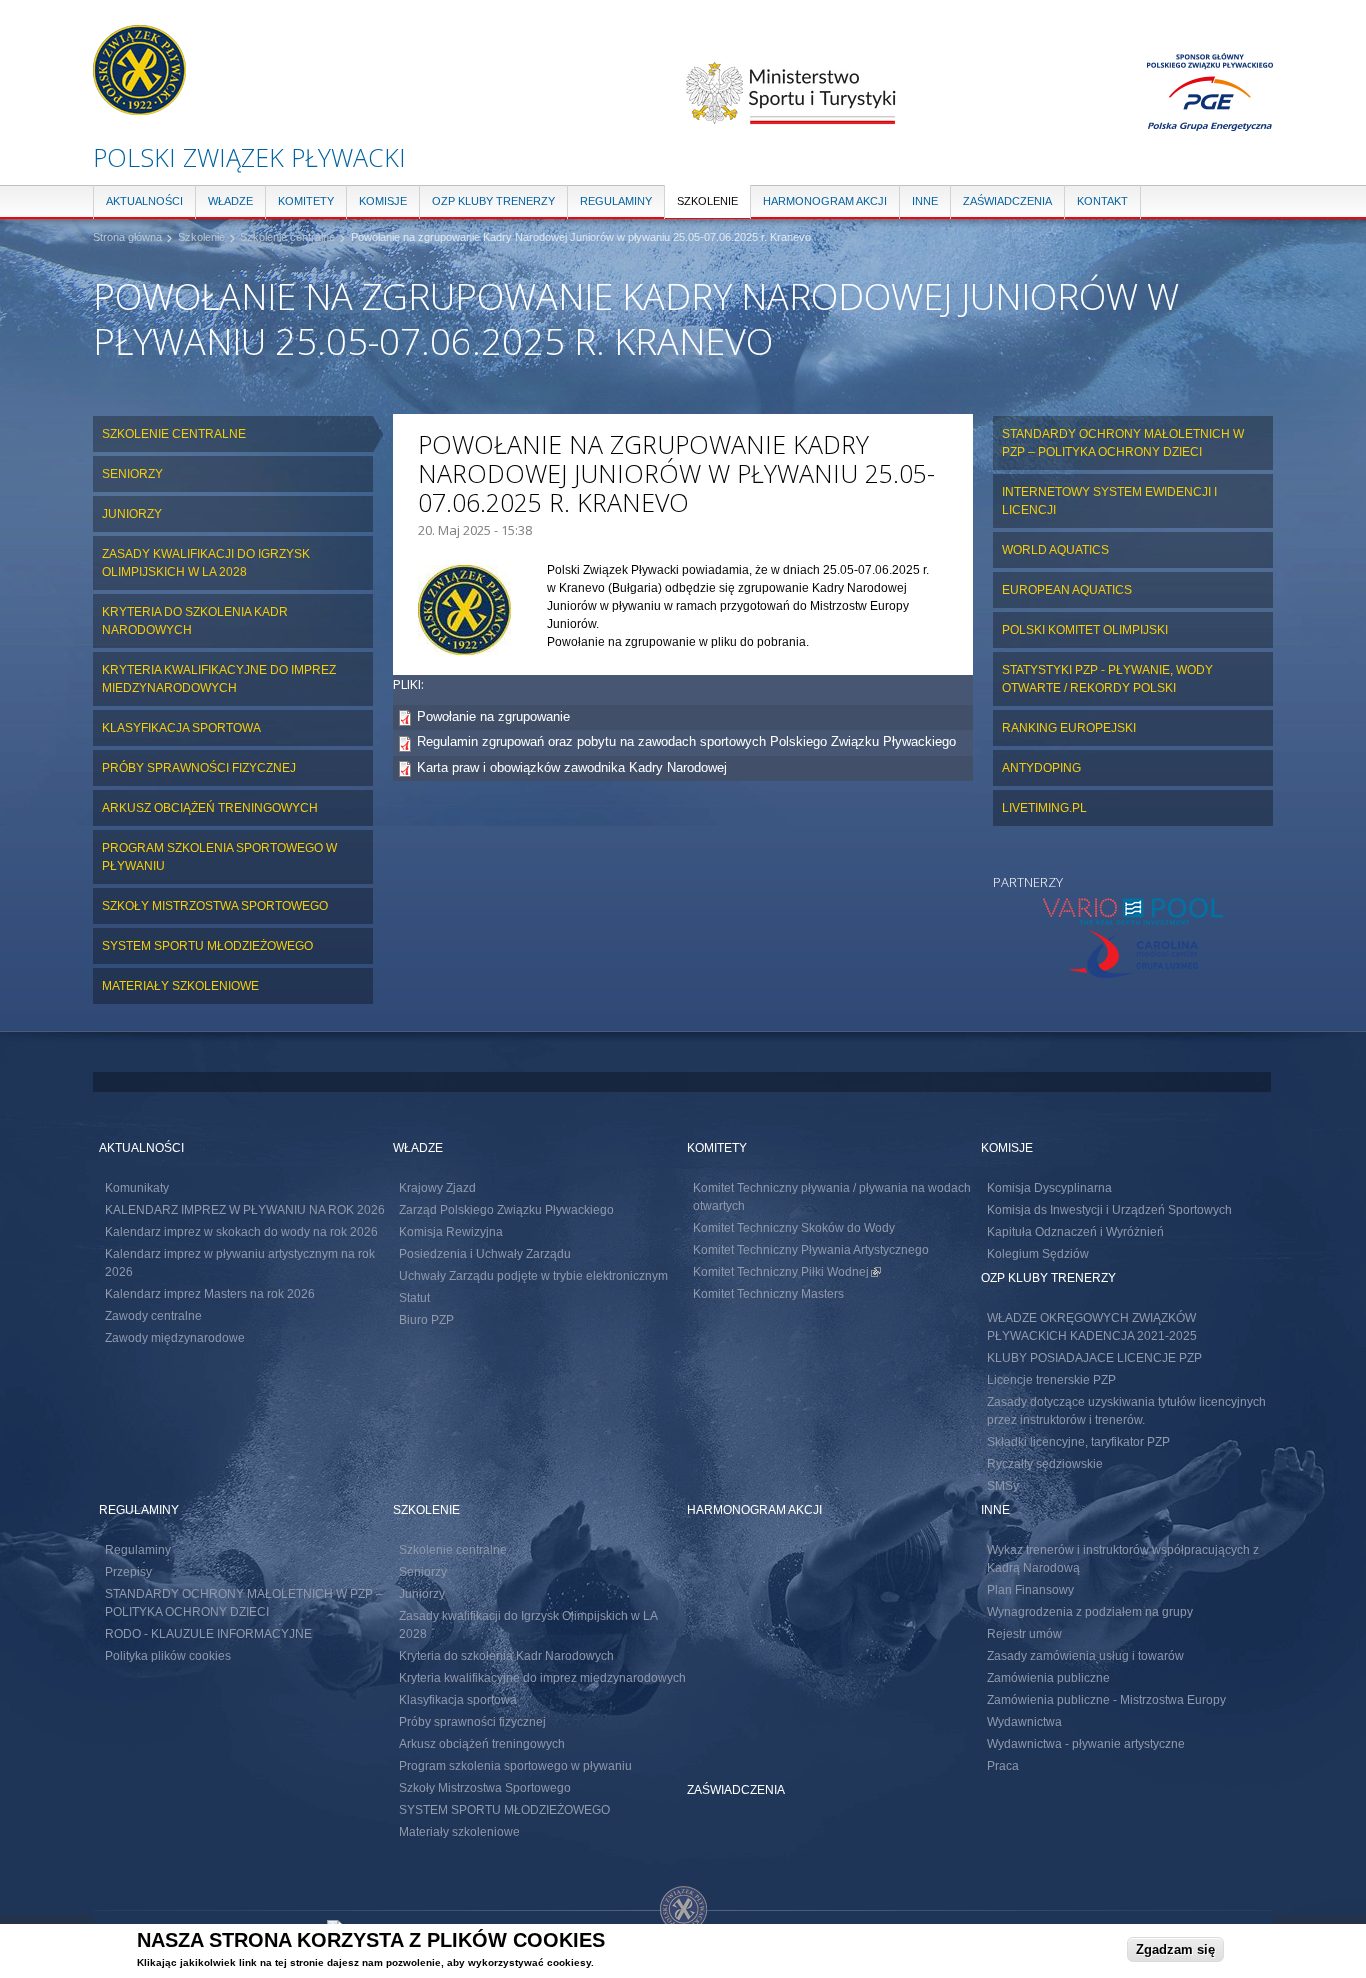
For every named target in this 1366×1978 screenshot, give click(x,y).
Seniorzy (132, 474)
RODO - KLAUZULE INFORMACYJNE (208, 1634)
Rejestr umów (1024, 1634)
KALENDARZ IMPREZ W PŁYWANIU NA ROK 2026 (245, 1210)
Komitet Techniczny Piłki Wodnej (787, 1272)
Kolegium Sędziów (1038, 1254)
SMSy (1003, 1486)
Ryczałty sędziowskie (1045, 1464)
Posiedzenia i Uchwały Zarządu (485, 1254)
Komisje (383, 201)
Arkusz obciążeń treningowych (210, 808)
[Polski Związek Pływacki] (139, 105)
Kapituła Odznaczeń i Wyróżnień (1075, 1232)
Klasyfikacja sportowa (181, 728)
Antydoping (1041, 768)
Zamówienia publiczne (1048, 1678)
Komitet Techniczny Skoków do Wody (794, 1228)
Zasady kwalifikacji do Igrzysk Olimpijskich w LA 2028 (206, 563)
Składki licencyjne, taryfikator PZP (1078, 1442)
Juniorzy (132, 514)
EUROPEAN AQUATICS (1067, 590)
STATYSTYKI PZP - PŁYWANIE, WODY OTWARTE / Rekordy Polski (1107, 679)
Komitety (306, 201)
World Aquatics (1055, 550)
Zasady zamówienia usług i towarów (1085, 1656)
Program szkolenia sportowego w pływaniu (219, 857)
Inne (925, 201)
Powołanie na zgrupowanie (493, 716)
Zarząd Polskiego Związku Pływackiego (506, 1210)
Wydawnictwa (1024, 1722)
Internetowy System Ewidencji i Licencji (1109, 501)
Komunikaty (137, 1188)
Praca (1003, 1766)
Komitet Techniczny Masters (768, 1294)
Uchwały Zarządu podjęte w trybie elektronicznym (533, 1276)
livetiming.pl (1044, 808)
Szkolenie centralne (287, 237)
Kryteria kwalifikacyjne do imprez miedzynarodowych (219, 679)
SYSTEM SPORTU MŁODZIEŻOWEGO (207, 946)
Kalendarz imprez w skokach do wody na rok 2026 (241, 1232)
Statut (414, 1298)
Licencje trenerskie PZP (1051, 1380)
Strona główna (127, 237)
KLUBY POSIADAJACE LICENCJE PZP (1094, 1358)
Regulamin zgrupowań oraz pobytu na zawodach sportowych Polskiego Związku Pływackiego (686, 741)
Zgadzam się (1175, 1949)
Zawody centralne (153, 1316)
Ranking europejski (1069, 728)
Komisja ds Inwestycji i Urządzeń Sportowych (1109, 1210)
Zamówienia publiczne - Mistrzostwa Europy (1106, 1700)
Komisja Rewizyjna (451, 1232)
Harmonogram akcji (825, 201)
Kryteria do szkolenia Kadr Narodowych (195, 621)
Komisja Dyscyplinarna (1049, 1188)
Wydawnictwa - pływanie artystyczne (1086, 1744)
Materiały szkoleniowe (180, 986)
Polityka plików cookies (168, 1656)
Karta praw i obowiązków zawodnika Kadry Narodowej (572, 767)
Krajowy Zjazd (437, 1188)
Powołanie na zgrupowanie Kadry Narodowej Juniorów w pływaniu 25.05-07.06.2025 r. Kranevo (581, 237)
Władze (230, 201)
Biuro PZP (426, 1320)
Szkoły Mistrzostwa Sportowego (215, 906)
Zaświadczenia (1007, 201)
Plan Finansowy (1030, 1590)
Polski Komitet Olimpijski (1085, 630)
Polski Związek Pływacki (249, 157)
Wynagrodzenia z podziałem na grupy (1090, 1612)
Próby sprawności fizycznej (199, 768)
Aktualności (144, 201)
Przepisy (128, 1572)
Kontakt (1102, 201)
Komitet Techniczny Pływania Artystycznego (811, 1250)
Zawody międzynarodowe (175, 1338)
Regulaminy (616, 201)
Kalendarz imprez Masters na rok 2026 (210, 1294)
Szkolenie (707, 201)
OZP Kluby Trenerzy (493, 201)
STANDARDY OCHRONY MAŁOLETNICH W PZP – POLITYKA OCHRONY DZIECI (1123, 443)
